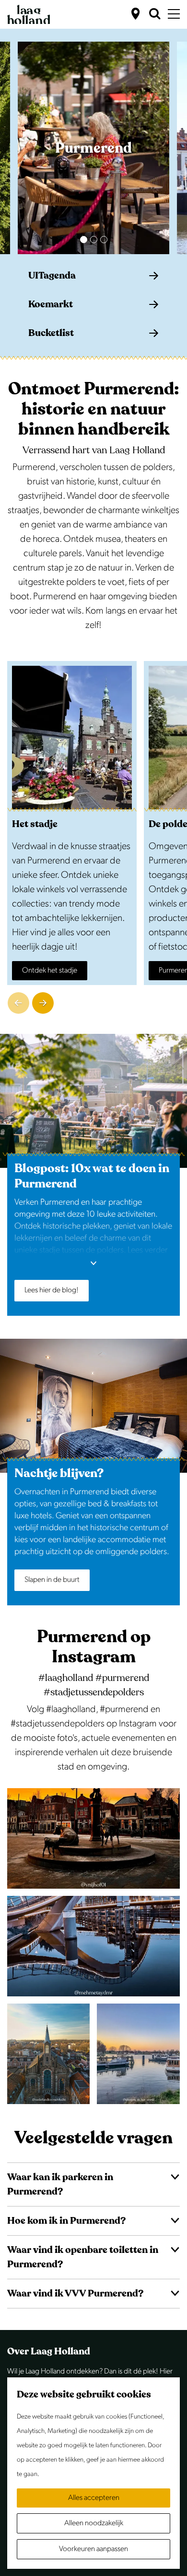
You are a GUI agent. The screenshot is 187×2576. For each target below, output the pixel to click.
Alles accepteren (94, 2498)
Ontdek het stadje (50, 970)
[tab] (84, 240)
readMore (93, 1268)
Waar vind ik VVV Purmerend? (75, 2293)
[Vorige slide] (18, 1003)
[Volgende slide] (43, 1003)
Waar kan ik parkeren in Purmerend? (60, 2184)
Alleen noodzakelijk (94, 2523)
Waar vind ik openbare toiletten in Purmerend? (83, 2257)
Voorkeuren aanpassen (93, 2549)
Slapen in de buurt (52, 1580)
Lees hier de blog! (52, 1290)
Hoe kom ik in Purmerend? (66, 2221)
